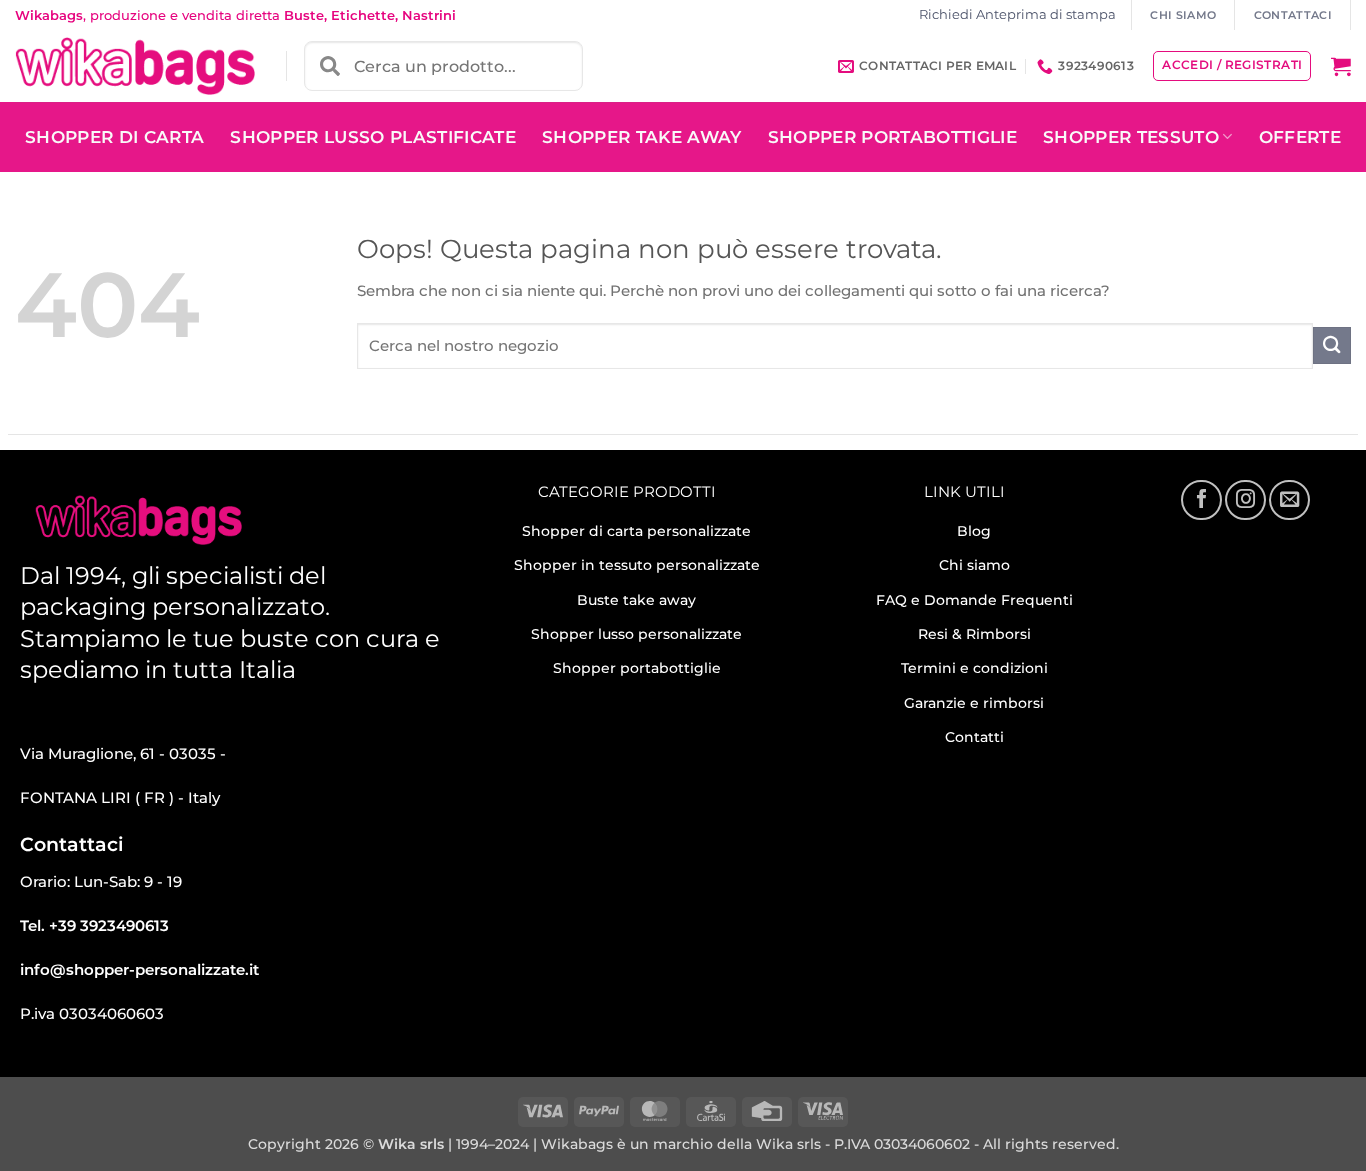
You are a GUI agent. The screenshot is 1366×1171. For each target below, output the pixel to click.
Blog (974, 531)
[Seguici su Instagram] (1245, 500)
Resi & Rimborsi (974, 634)
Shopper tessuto (1131, 137)
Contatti (974, 737)
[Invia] (1332, 345)
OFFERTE (1300, 137)
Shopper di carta (114, 137)
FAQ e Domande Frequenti (974, 600)
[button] (1341, 66)
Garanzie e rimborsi (974, 703)
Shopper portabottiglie (637, 668)
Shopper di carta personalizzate (636, 531)
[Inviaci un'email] (1289, 500)
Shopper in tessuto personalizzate (637, 565)
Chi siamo (974, 565)
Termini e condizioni (974, 668)
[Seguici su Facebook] (1201, 500)
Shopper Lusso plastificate (373, 137)
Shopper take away (642, 137)
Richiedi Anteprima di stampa (1017, 14)
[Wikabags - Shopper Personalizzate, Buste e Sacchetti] (135, 66)
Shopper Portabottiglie (892, 137)
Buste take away (636, 600)
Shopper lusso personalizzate (636, 634)
